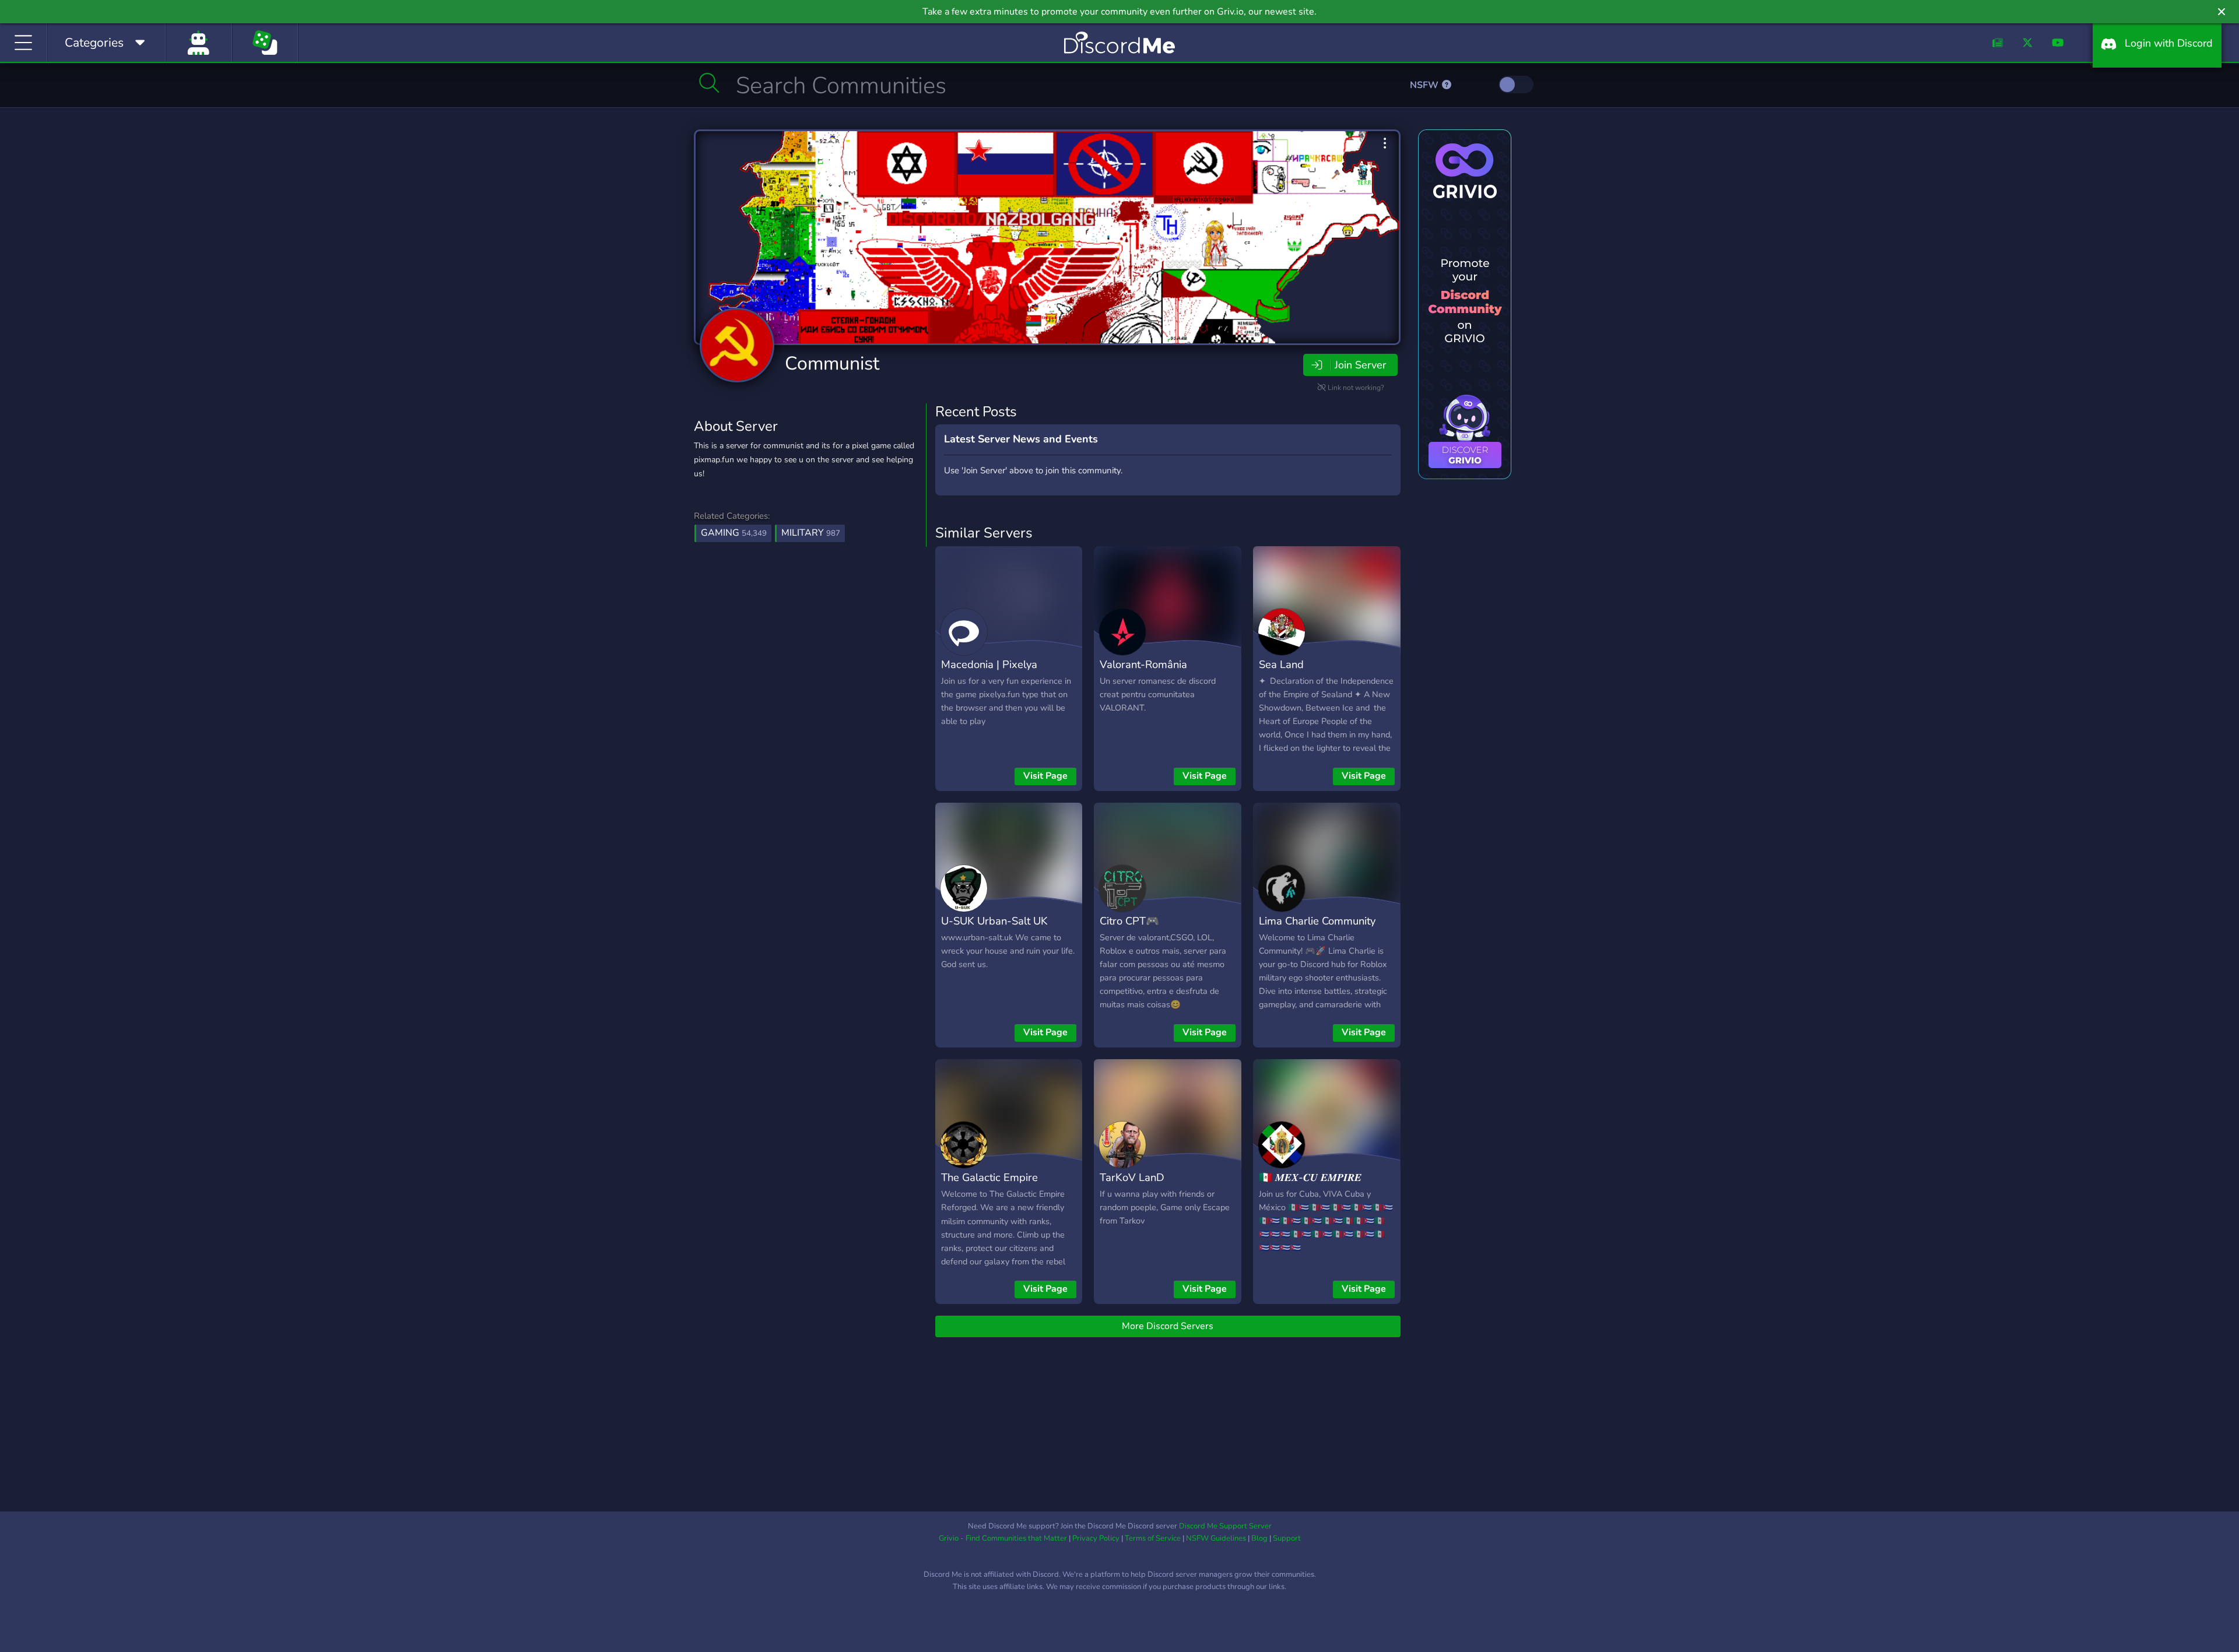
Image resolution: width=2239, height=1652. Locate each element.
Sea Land (1281, 664)
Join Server (1360, 365)
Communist (832, 363)
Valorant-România (1143, 664)
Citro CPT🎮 (1129, 921)
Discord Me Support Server (1225, 1526)
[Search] (709, 83)
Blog (1259, 1538)
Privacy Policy (1096, 1538)
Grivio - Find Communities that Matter (1003, 1538)
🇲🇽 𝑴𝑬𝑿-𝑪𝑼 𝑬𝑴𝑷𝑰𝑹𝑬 (1310, 1177)
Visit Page (1045, 776)
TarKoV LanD (1132, 1177)
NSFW (1425, 85)
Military (811, 533)
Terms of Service (1153, 1538)
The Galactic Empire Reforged (989, 1186)
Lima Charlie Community (1317, 921)
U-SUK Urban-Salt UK (994, 921)
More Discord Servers (1168, 1326)
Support (1287, 1538)
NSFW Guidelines (1216, 1538)
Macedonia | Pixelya (989, 664)
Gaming (734, 533)
